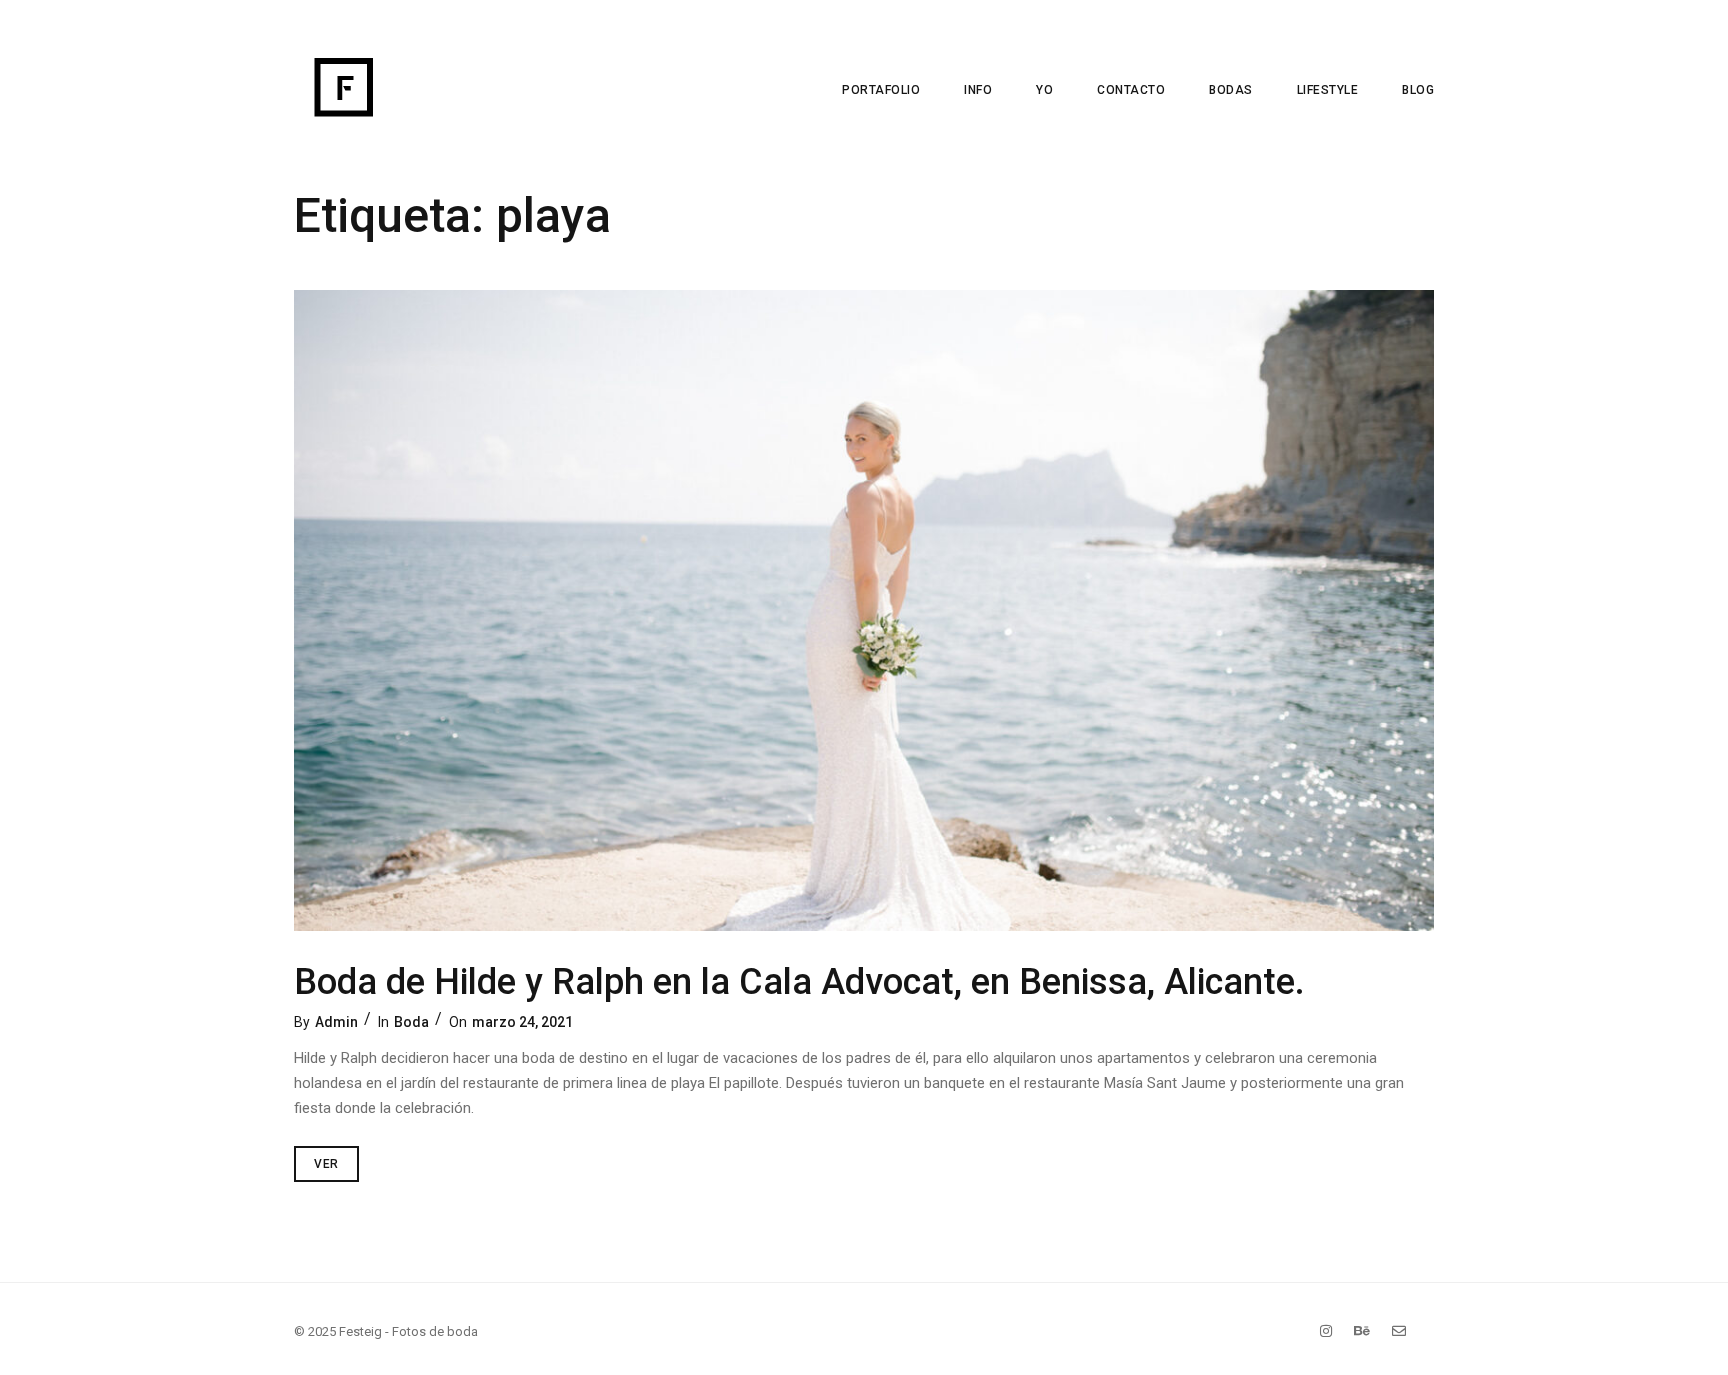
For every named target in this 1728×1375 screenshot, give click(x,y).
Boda (411, 1022)
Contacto (1131, 90)
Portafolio (881, 90)
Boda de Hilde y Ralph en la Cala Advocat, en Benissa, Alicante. (799, 982)
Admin (336, 1022)
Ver (336, 1158)
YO (1044, 90)
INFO (978, 90)
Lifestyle (1328, 90)
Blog (1418, 90)
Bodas (1231, 90)
